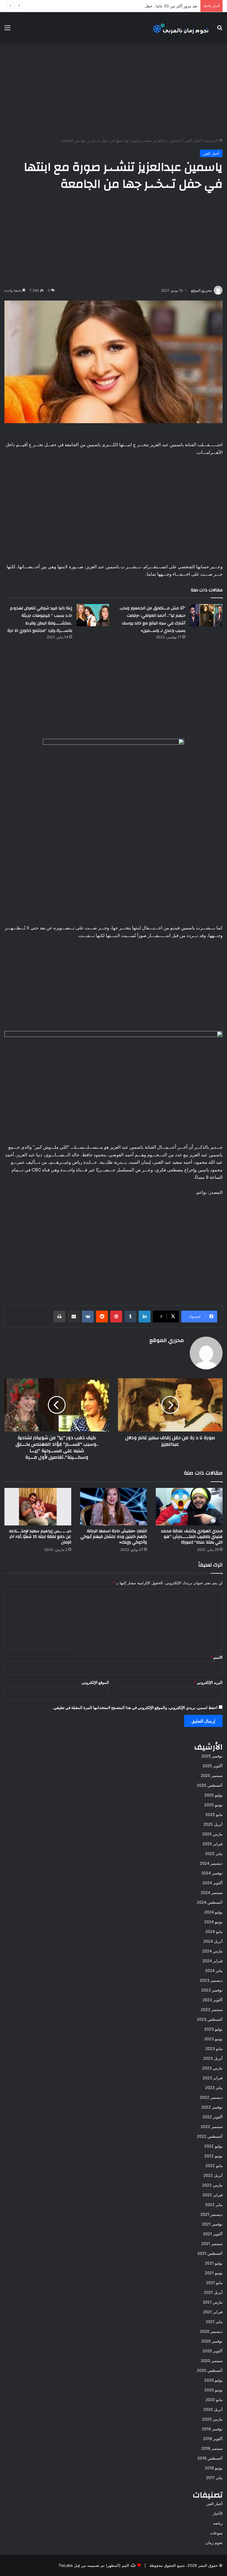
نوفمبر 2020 (212, 2341)
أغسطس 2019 (210, 2458)
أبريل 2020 (213, 2409)
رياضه (218, 2523)
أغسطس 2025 (210, 1785)
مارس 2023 (212, 2068)
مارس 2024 (212, 1951)
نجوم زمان (214, 2543)
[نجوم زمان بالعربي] (181, 27)
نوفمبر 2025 (212, 1756)
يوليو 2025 (213, 1795)
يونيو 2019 (214, 2468)
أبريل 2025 (213, 1824)
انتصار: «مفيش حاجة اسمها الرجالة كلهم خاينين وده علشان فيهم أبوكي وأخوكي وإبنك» (114, 1537)
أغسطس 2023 (210, 2019)
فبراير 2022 (213, 2195)
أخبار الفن (193, 140)
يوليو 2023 (213, 2029)
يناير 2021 (214, 2322)
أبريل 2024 (213, 1941)
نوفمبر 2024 (212, 1873)
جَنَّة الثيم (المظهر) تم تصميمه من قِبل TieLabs (97, 2565)
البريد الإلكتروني (208, 1682)
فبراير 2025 (213, 1844)
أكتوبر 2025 (213, 1766)
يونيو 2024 (213, 1922)
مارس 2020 (212, 2419)
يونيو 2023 (213, 2039)
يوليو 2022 (213, 2146)
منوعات (216, 2533)
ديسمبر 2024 (211, 1863)
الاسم (217, 1657)
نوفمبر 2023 (212, 1990)
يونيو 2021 (214, 2273)
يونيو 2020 (213, 2390)
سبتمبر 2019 (212, 2448)
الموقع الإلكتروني (95, 1682)
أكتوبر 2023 (213, 2000)
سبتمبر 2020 (212, 2361)
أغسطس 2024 (210, 1902)
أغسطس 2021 (210, 2253)
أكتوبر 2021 (213, 2234)
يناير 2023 (214, 2088)
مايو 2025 (214, 1814)
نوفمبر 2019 (212, 2429)
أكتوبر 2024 (213, 1883)
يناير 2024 (214, 1970)
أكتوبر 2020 (213, 2351)
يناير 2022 (214, 2205)
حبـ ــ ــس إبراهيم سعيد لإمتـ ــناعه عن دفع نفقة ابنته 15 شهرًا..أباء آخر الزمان (40, 1537)
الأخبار (218, 2513)
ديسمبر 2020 (211, 2331)
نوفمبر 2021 (212, 2224)
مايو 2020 (214, 2400)
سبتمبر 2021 (212, 2244)
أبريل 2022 (213, 2175)
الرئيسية (212, 140)
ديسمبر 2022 (211, 2097)
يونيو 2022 (213, 2156)
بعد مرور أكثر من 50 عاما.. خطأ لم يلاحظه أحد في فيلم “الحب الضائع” (140, 6)
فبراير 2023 (213, 2078)
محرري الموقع (201, 290)
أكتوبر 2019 (213, 2439)
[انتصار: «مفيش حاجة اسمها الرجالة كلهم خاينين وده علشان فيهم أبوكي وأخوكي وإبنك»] (113, 1507)
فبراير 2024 (213, 1961)
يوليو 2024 (213, 1912)
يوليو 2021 (214, 2263)
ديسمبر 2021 (211, 2214)
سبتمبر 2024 (212, 1892)
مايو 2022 (214, 2166)
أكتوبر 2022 (213, 2117)
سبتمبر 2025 (212, 1775)
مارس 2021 (213, 2302)
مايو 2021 (214, 2283)
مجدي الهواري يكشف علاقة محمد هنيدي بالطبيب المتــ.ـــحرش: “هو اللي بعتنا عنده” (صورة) (192, 1537)
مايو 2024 (214, 1931)
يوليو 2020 (213, 2380)
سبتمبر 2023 (212, 2009)
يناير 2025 (214, 1853)
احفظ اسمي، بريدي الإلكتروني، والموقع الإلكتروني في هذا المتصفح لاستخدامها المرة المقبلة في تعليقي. (135, 1707)
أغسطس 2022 (210, 2136)
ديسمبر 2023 (211, 1980)
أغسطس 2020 (210, 2370)
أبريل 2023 (213, 2058)
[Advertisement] (113, 90)
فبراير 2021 (213, 2312)
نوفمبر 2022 (212, 2107)
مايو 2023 (214, 2049)
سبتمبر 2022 (212, 2127)
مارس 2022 (212, 2185)
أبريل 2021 (213, 2292)
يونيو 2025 (213, 1805)
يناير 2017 (214, 2478)
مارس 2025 (212, 1834)
